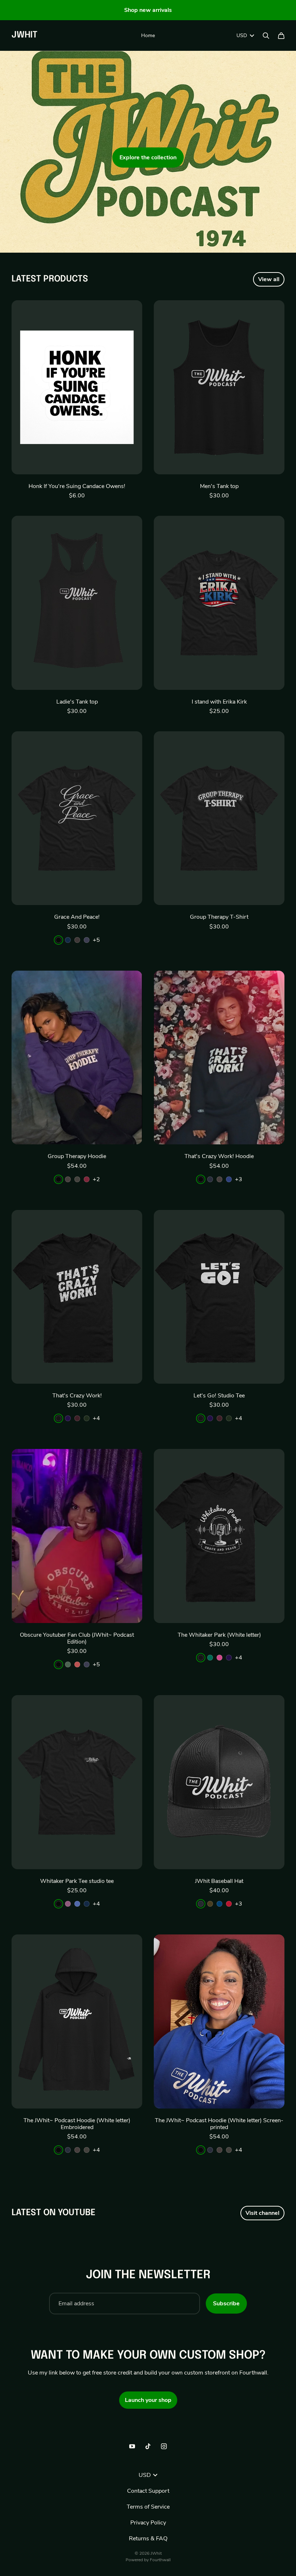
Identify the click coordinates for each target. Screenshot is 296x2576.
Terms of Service (148, 2507)
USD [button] (242, 36)
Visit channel (262, 2213)
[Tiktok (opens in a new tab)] (148, 2446)
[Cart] (281, 36)
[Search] (266, 36)
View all (269, 279)
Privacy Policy (148, 2523)
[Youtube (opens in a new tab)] (132, 2446)
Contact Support (148, 2491)
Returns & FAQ (148, 2539)
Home (148, 36)
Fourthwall (160, 2560)
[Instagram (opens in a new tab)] (164, 2446)
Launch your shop (148, 2400)
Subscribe (226, 2304)
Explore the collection (148, 158)
